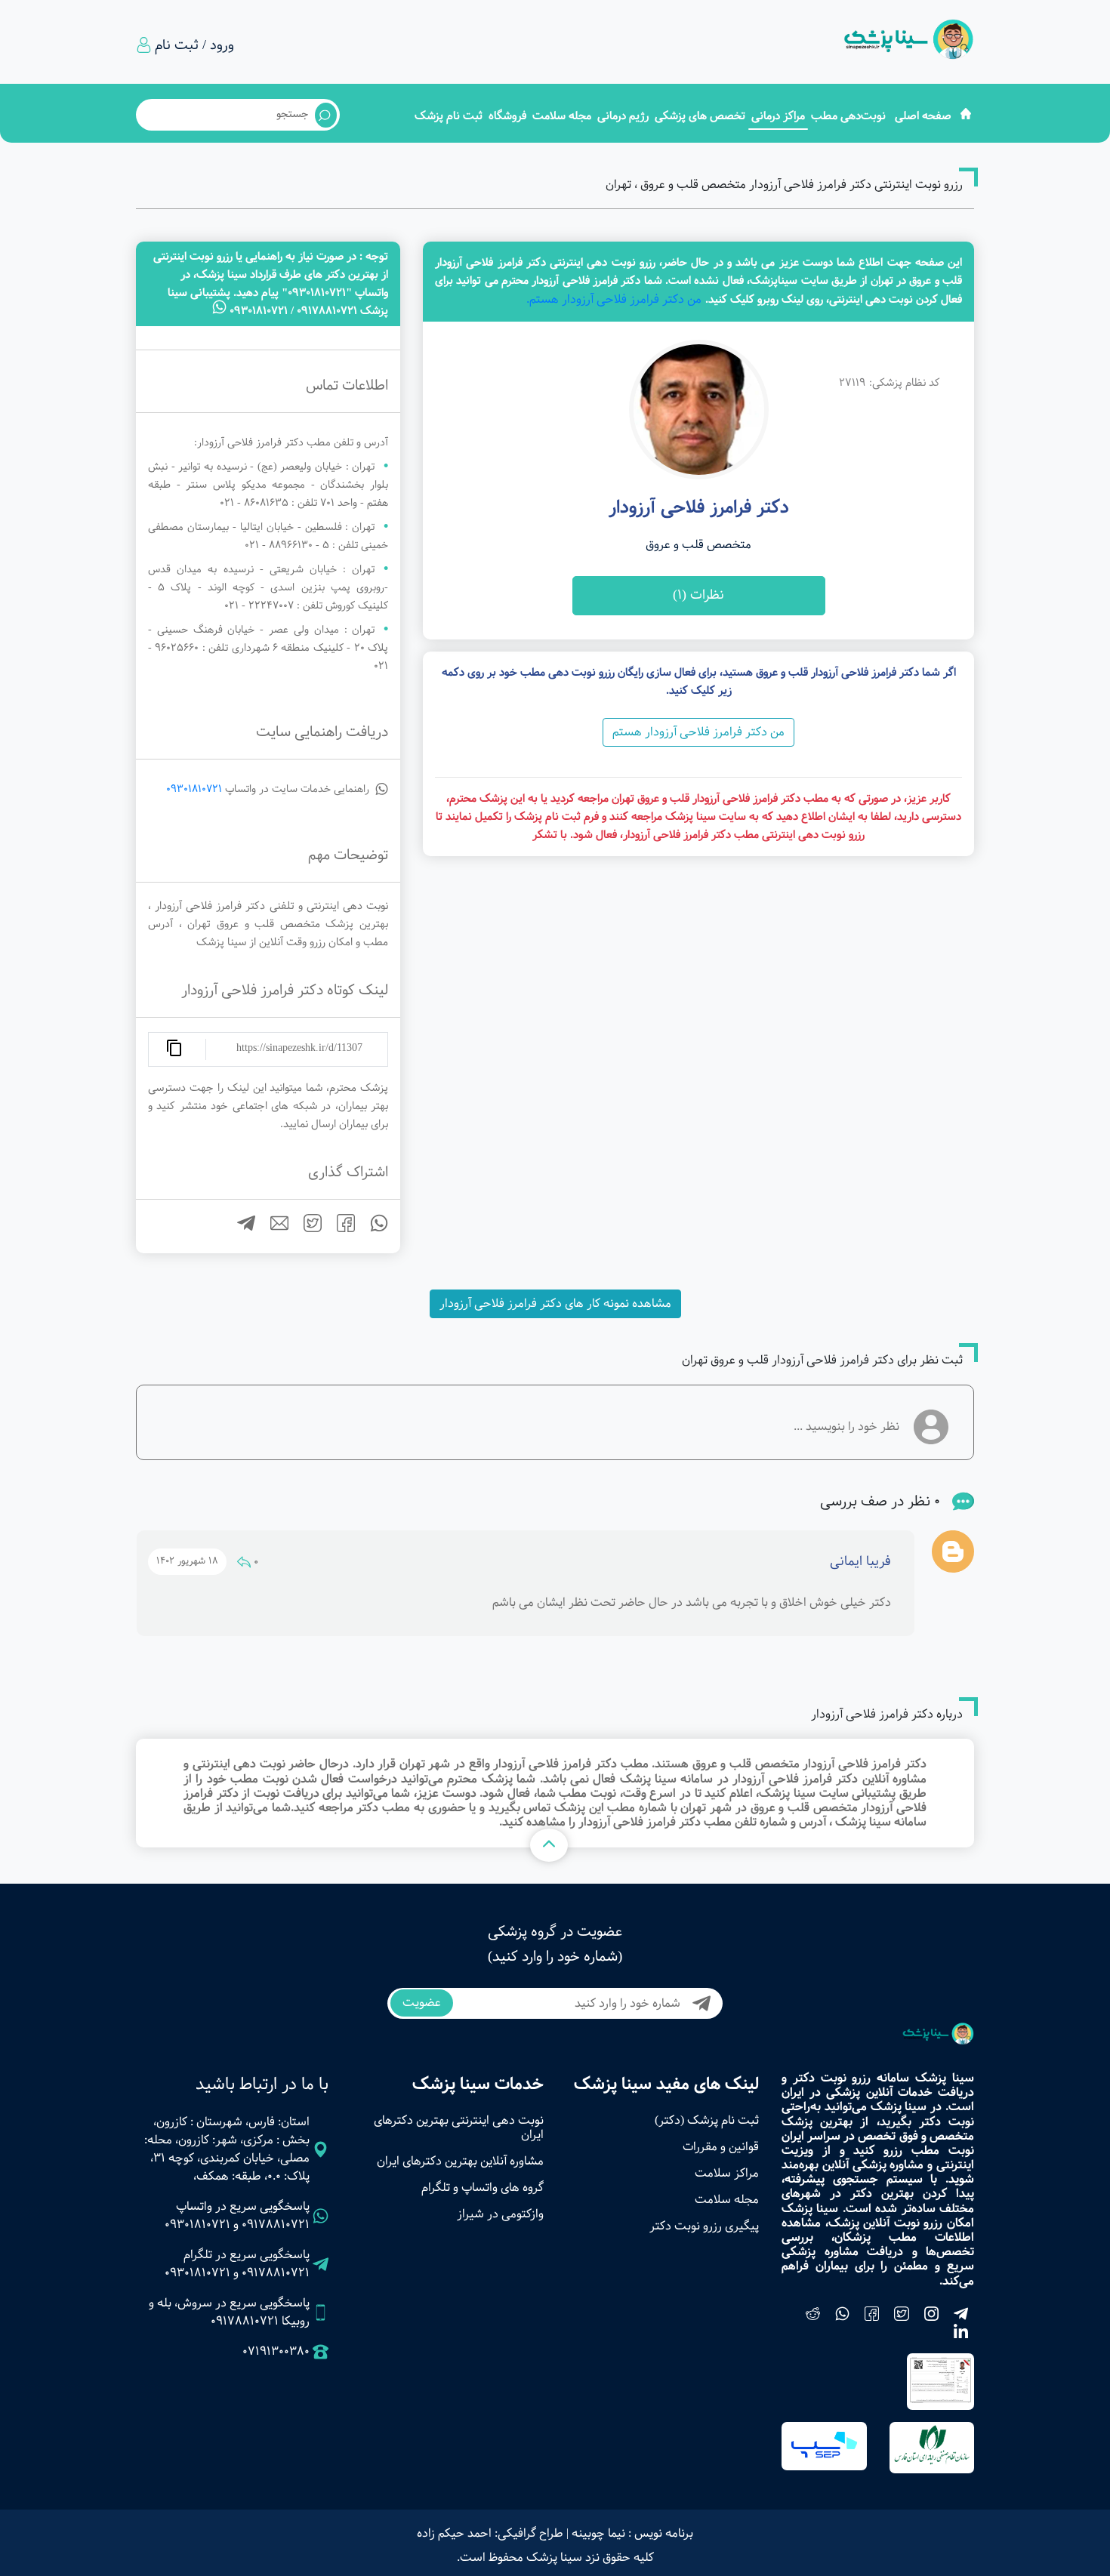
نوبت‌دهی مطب (848, 116)
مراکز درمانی (778, 116)
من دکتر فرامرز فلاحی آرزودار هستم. (614, 299)
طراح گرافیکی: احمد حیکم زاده (490, 2533)
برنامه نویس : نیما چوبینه (632, 2533)
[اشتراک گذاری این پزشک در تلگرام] (240, 1229)
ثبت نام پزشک (449, 116)
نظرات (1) (698, 595)
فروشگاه (507, 116)
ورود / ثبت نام (194, 45)
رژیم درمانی (623, 116)
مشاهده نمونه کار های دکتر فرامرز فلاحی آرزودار (555, 1303)
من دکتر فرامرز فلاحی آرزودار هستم (698, 732)
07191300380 (276, 2352)
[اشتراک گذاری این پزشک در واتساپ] (373, 1229)
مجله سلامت (562, 116)
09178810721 (276, 2225)
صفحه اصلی (923, 116)
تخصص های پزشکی (700, 116)
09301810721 (194, 789)
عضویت (422, 2003)
